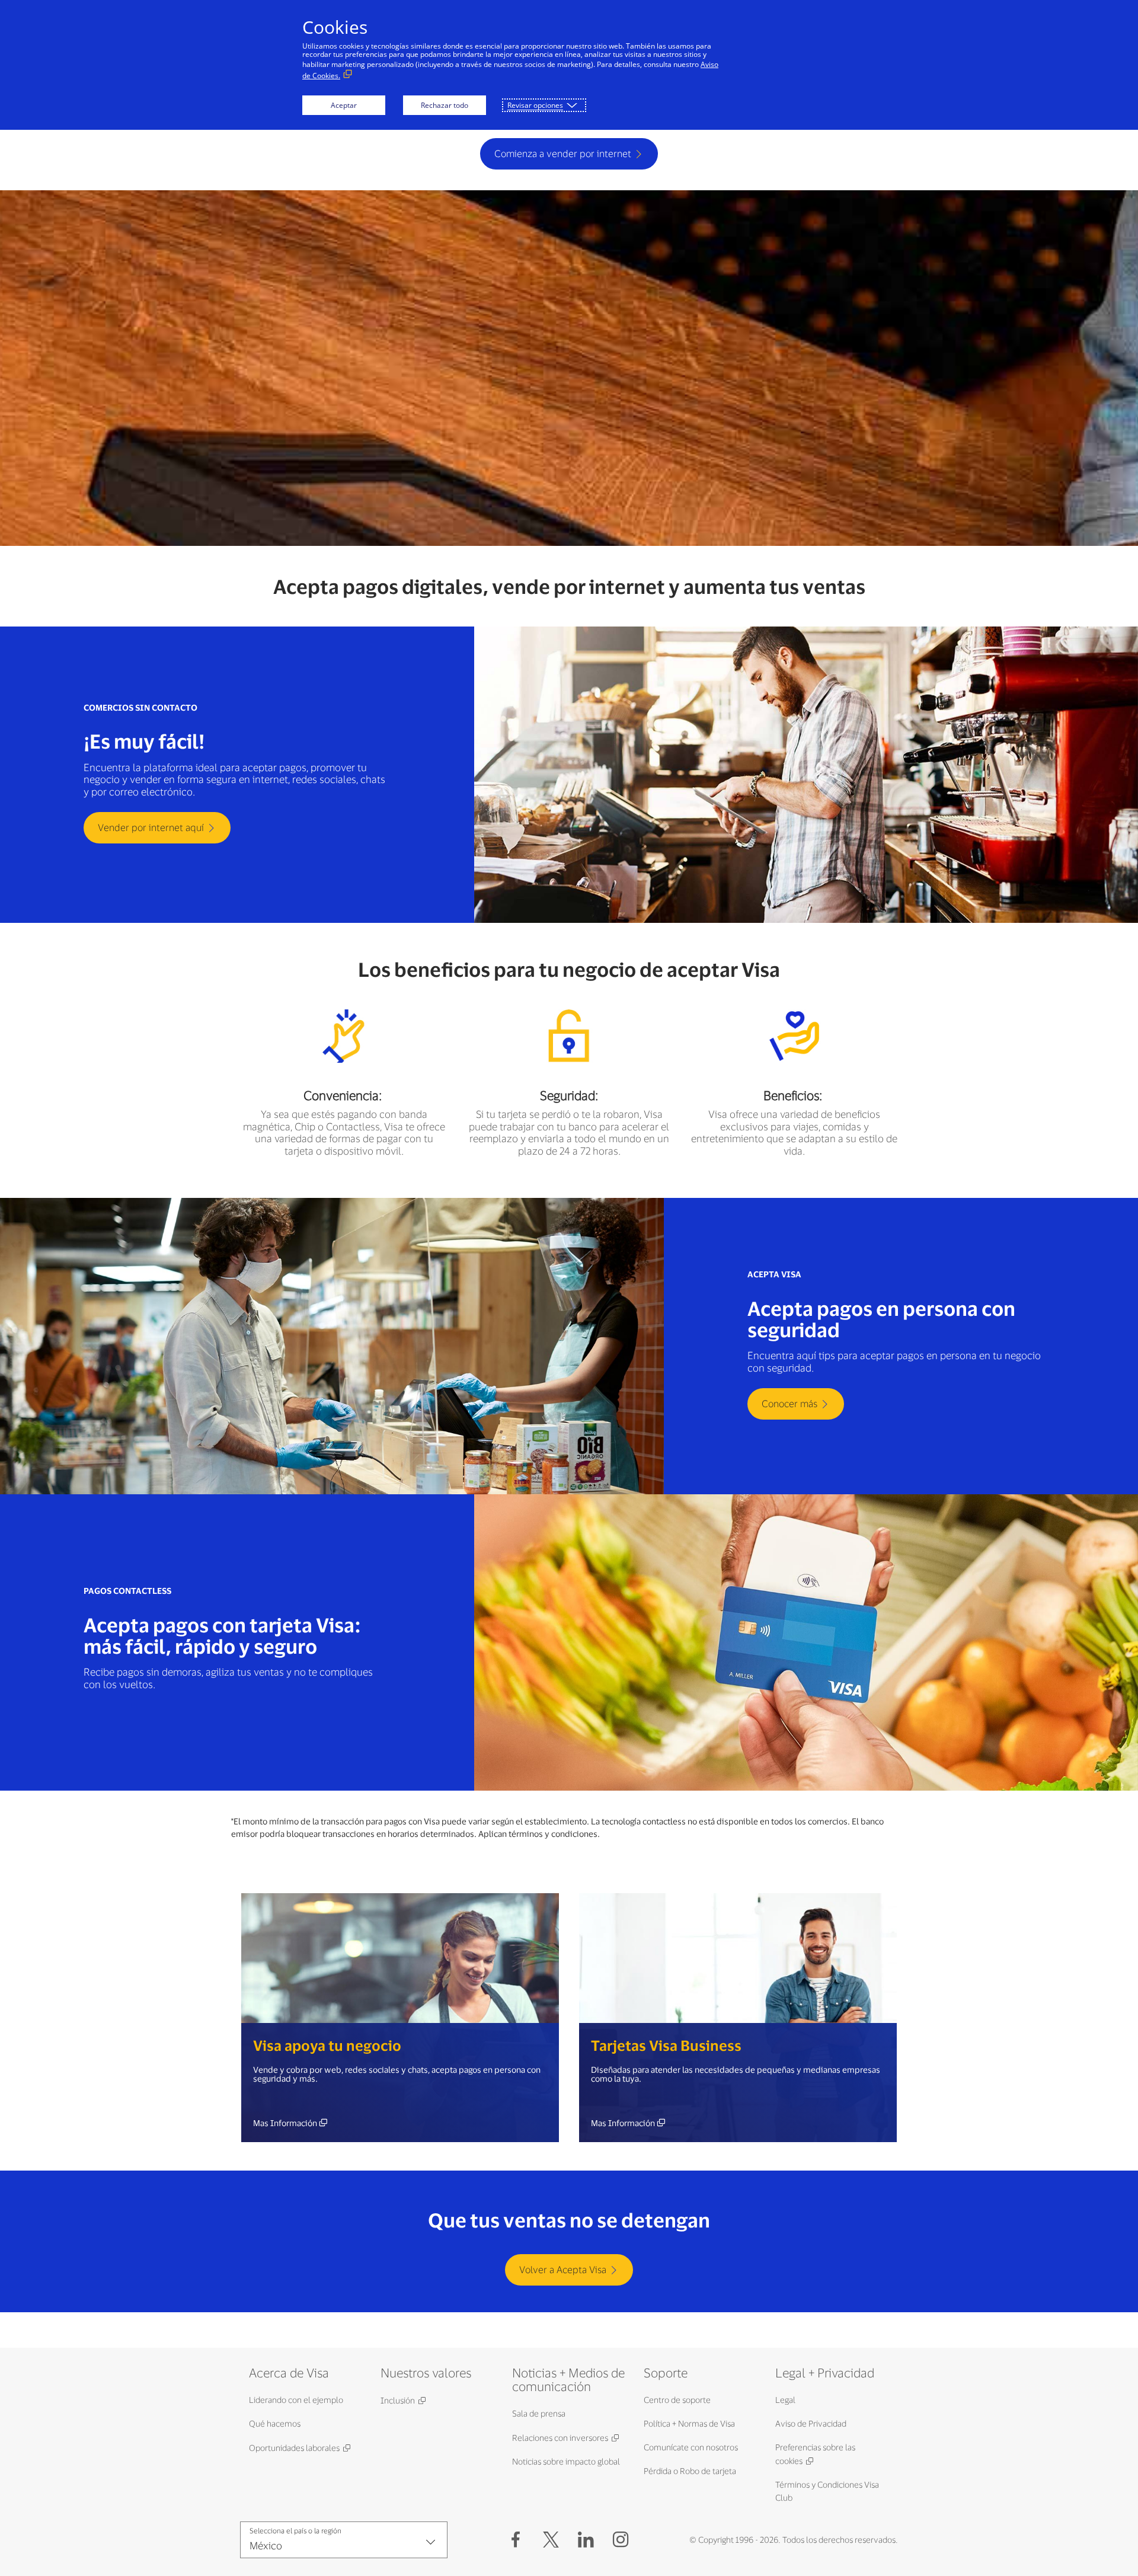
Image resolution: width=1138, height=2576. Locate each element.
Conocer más (789, 1403)
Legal (785, 2400)
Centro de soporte (677, 2400)
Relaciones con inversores (560, 2438)
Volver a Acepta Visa (563, 2269)
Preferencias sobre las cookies (815, 2454)
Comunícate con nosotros (691, 2447)
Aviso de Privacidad (811, 2423)
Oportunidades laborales (294, 2448)
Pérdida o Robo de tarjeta (690, 2471)
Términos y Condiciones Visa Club (827, 2491)
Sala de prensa (539, 2413)
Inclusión (398, 2400)
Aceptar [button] (344, 105)
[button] (551, 2540)
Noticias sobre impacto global (566, 2461)
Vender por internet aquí (151, 827)
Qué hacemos (275, 2423)
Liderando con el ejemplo (296, 2400)
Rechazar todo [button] (445, 105)
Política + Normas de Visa (689, 2423)
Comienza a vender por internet (563, 153)
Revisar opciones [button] (535, 105)
